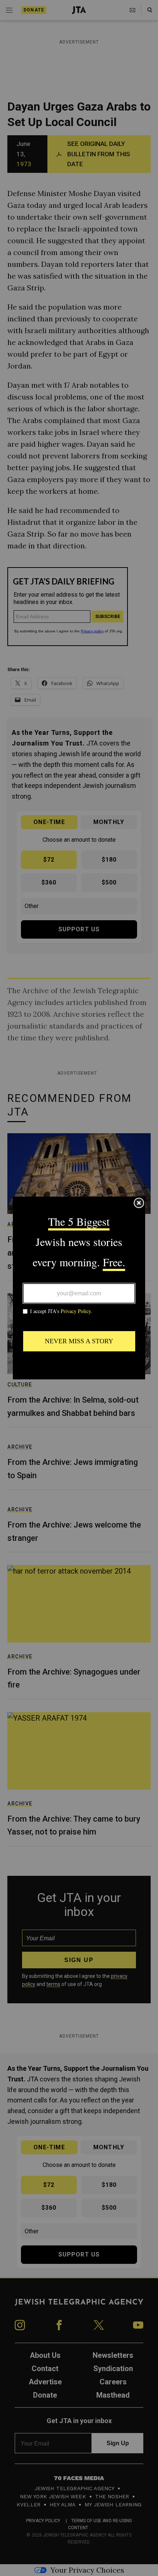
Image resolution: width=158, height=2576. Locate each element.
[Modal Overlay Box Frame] (79, 1288)
